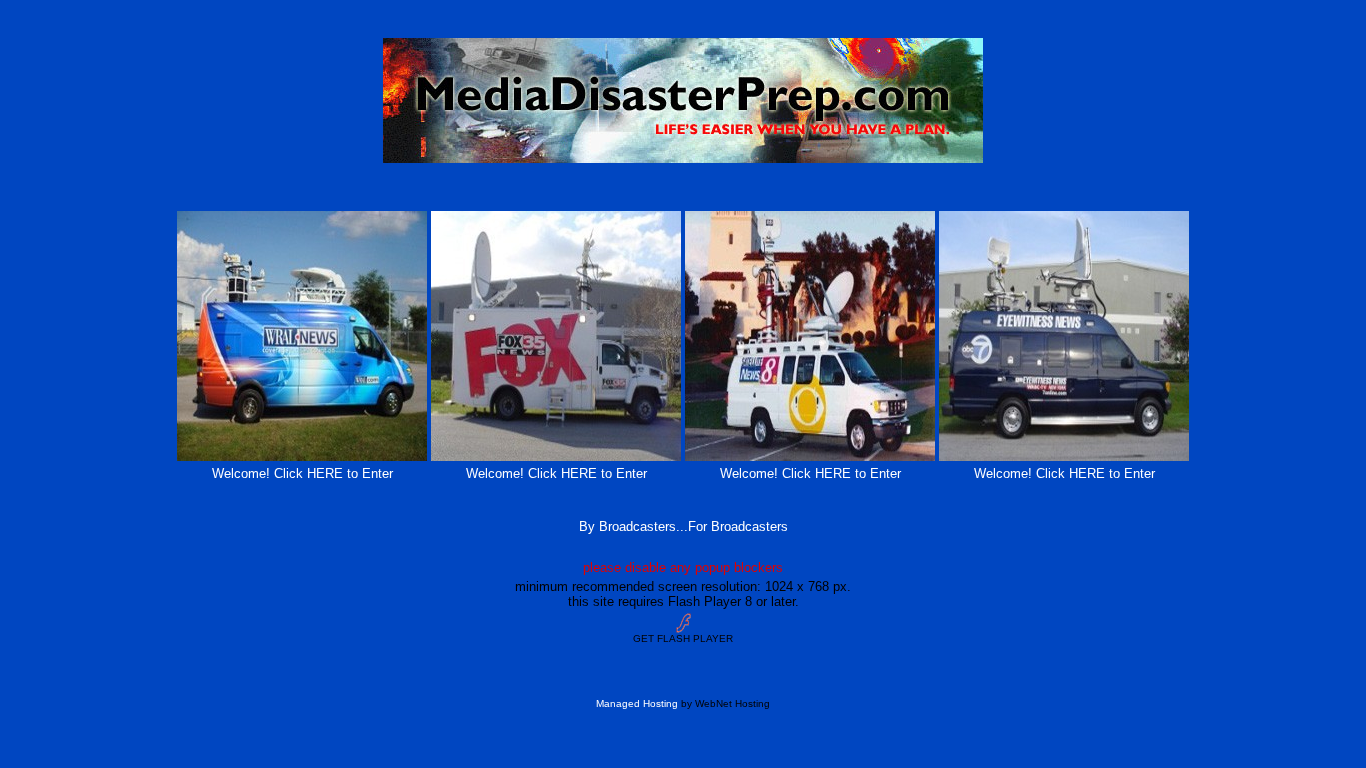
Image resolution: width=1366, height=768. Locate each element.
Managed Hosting (637, 703)
